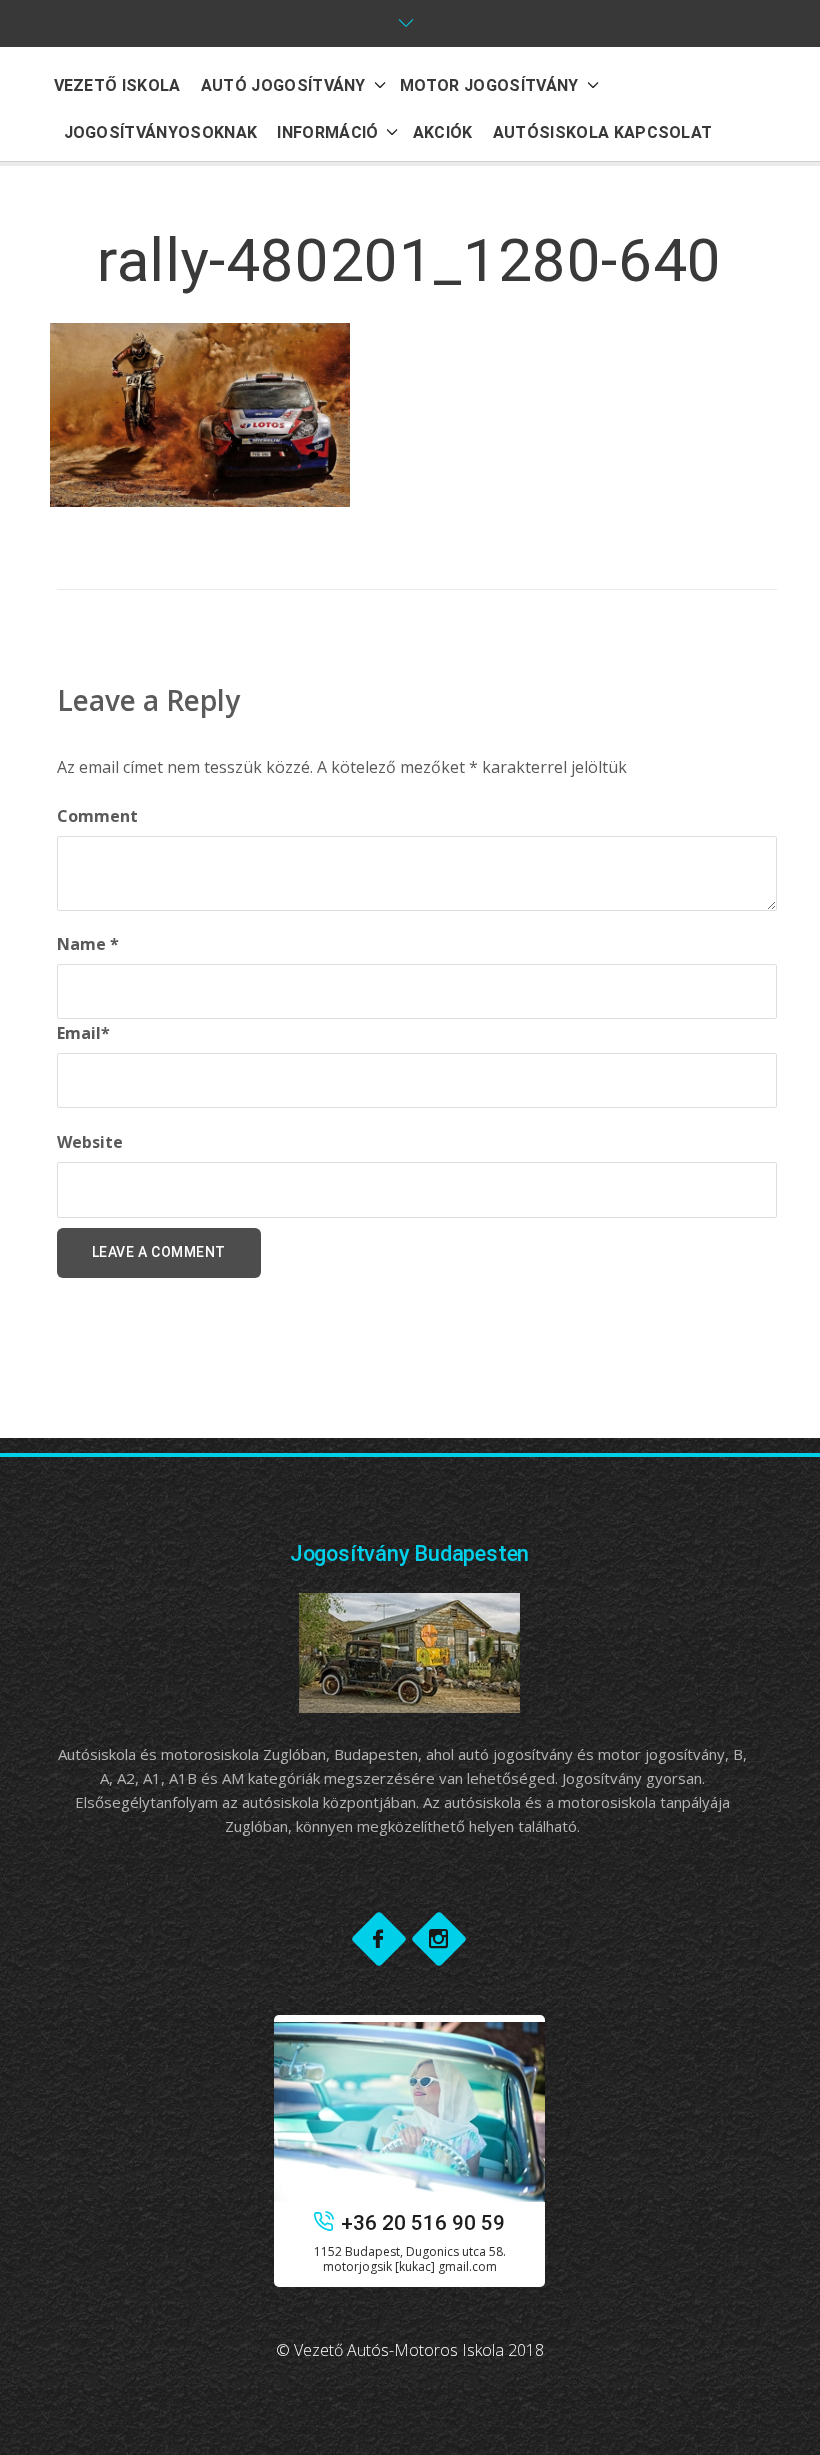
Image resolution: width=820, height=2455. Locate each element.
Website (90, 1142)
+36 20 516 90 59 (423, 2223)
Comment (97, 816)
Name (88, 944)
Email (83, 1033)
